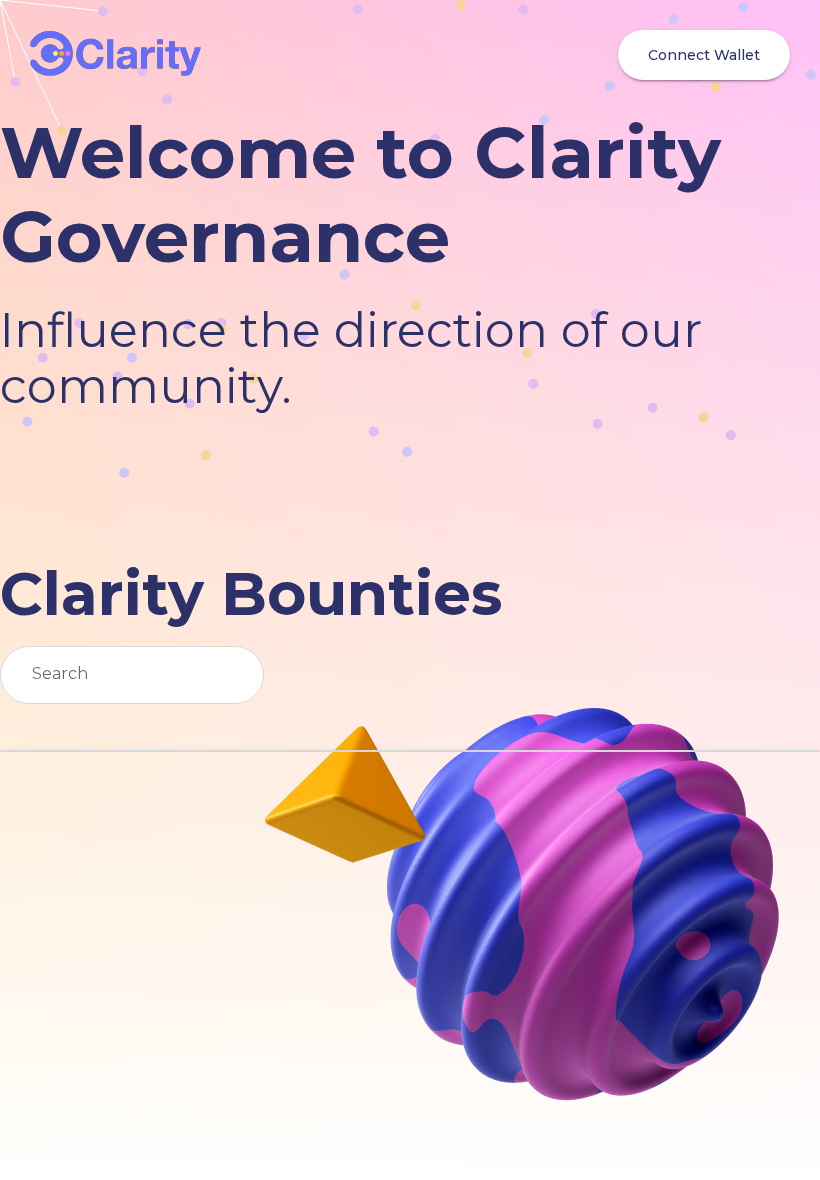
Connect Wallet (704, 55)
